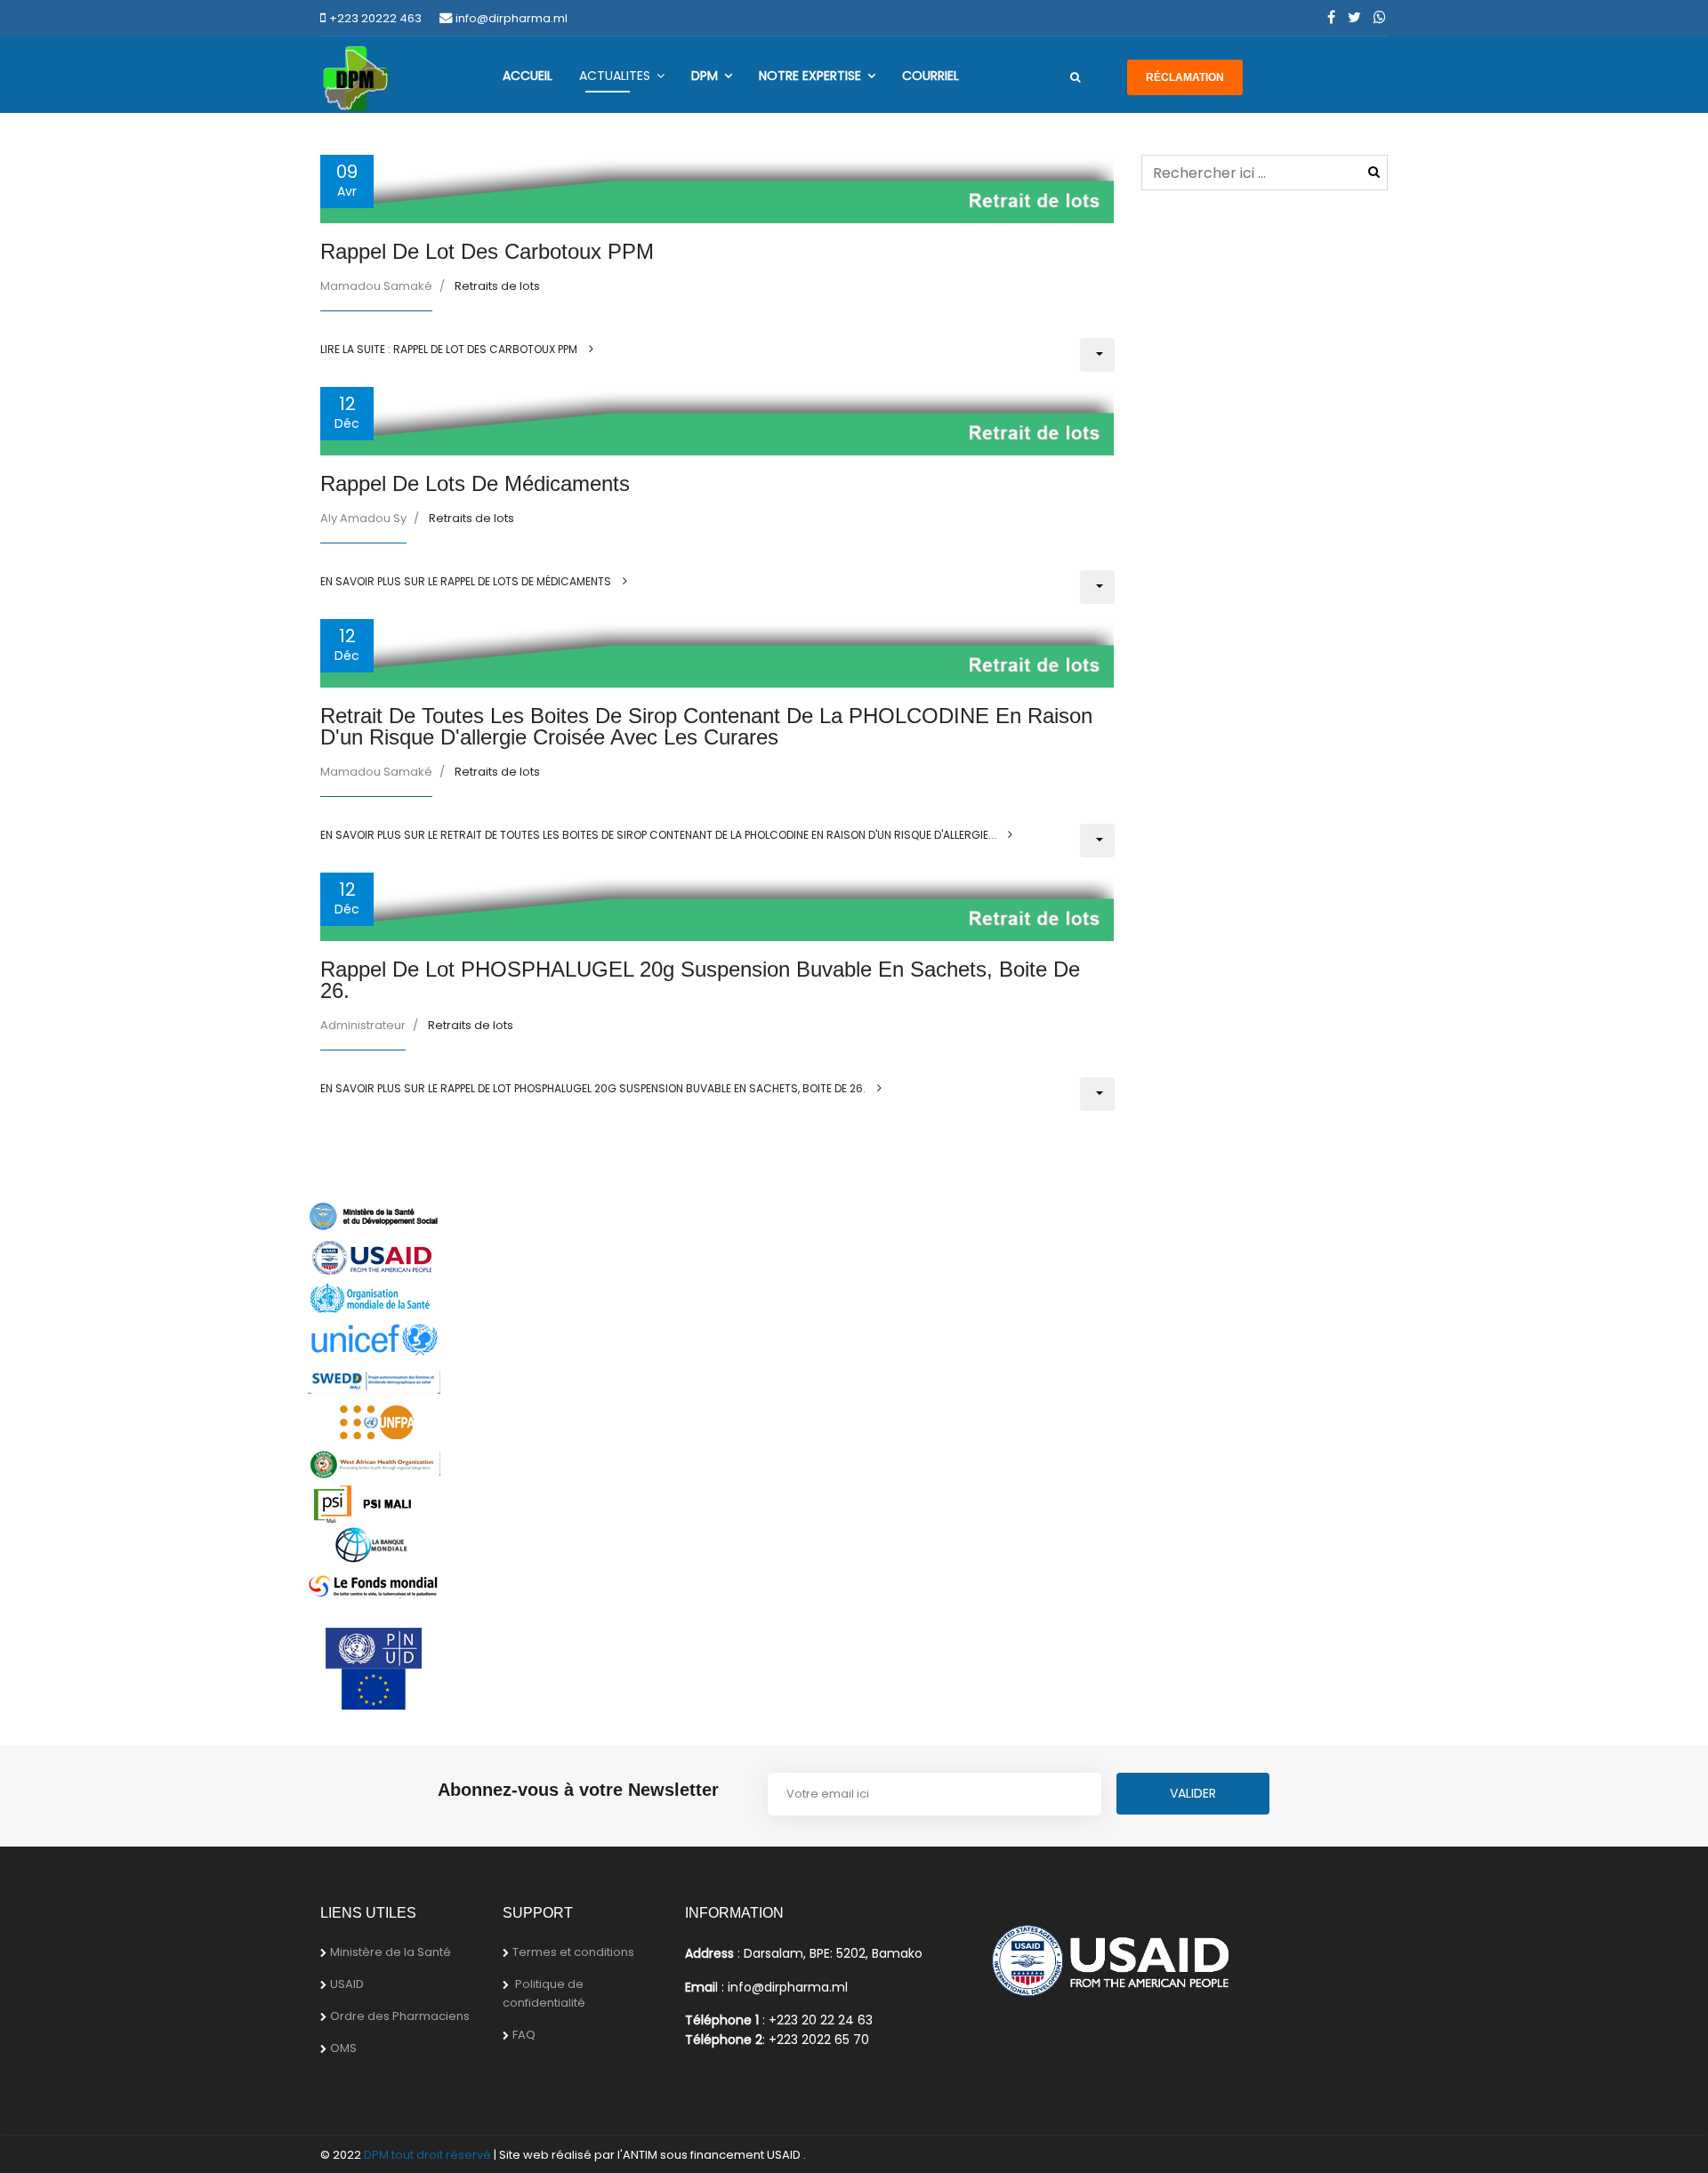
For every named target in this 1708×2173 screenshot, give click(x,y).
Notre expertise (810, 76)
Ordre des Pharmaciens (400, 2016)
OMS (343, 2048)
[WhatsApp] (1380, 17)
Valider (1374, 172)
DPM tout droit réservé (427, 2155)
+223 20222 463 (375, 18)
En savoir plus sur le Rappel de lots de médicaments (467, 581)
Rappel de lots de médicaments (475, 483)
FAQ (524, 2035)
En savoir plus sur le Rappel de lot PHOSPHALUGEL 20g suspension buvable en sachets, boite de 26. (594, 1088)
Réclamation (1185, 77)
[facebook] (1331, 17)
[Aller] (1075, 77)
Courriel (931, 76)
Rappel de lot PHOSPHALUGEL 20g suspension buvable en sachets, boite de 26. (700, 980)
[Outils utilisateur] (1097, 355)
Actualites (615, 76)
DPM (705, 76)
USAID (347, 1984)
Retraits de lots (497, 286)
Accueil (528, 76)
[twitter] (1354, 17)
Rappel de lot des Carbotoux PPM (487, 251)
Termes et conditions (573, 1952)
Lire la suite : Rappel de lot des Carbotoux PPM (450, 349)
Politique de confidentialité (544, 1993)
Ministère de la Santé (391, 1952)
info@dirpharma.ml (512, 18)
